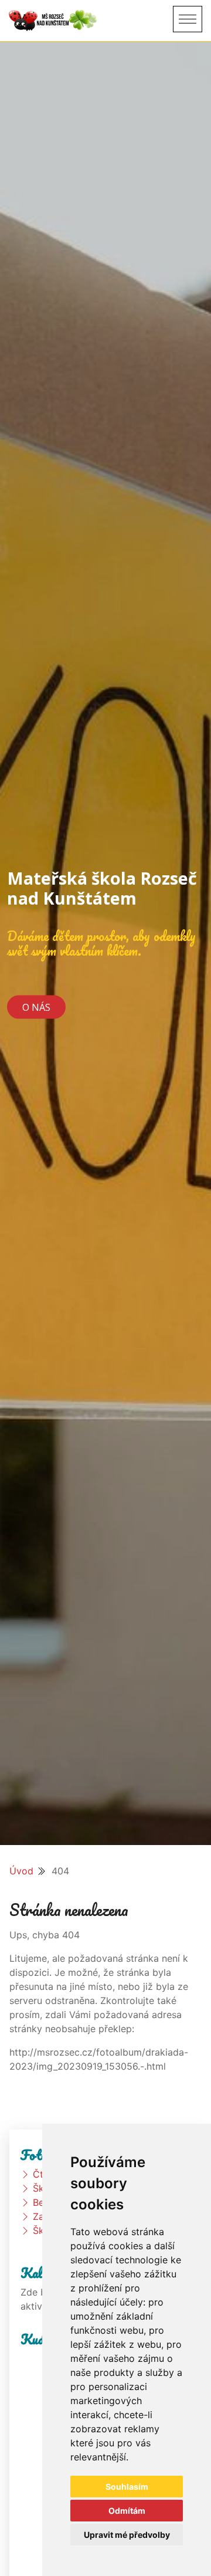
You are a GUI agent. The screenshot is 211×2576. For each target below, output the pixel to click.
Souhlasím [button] (127, 2487)
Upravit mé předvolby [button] (127, 2535)
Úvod (21, 1871)
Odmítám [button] (127, 2511)
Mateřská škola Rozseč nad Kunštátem (102, 888)
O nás (36, 1007)
